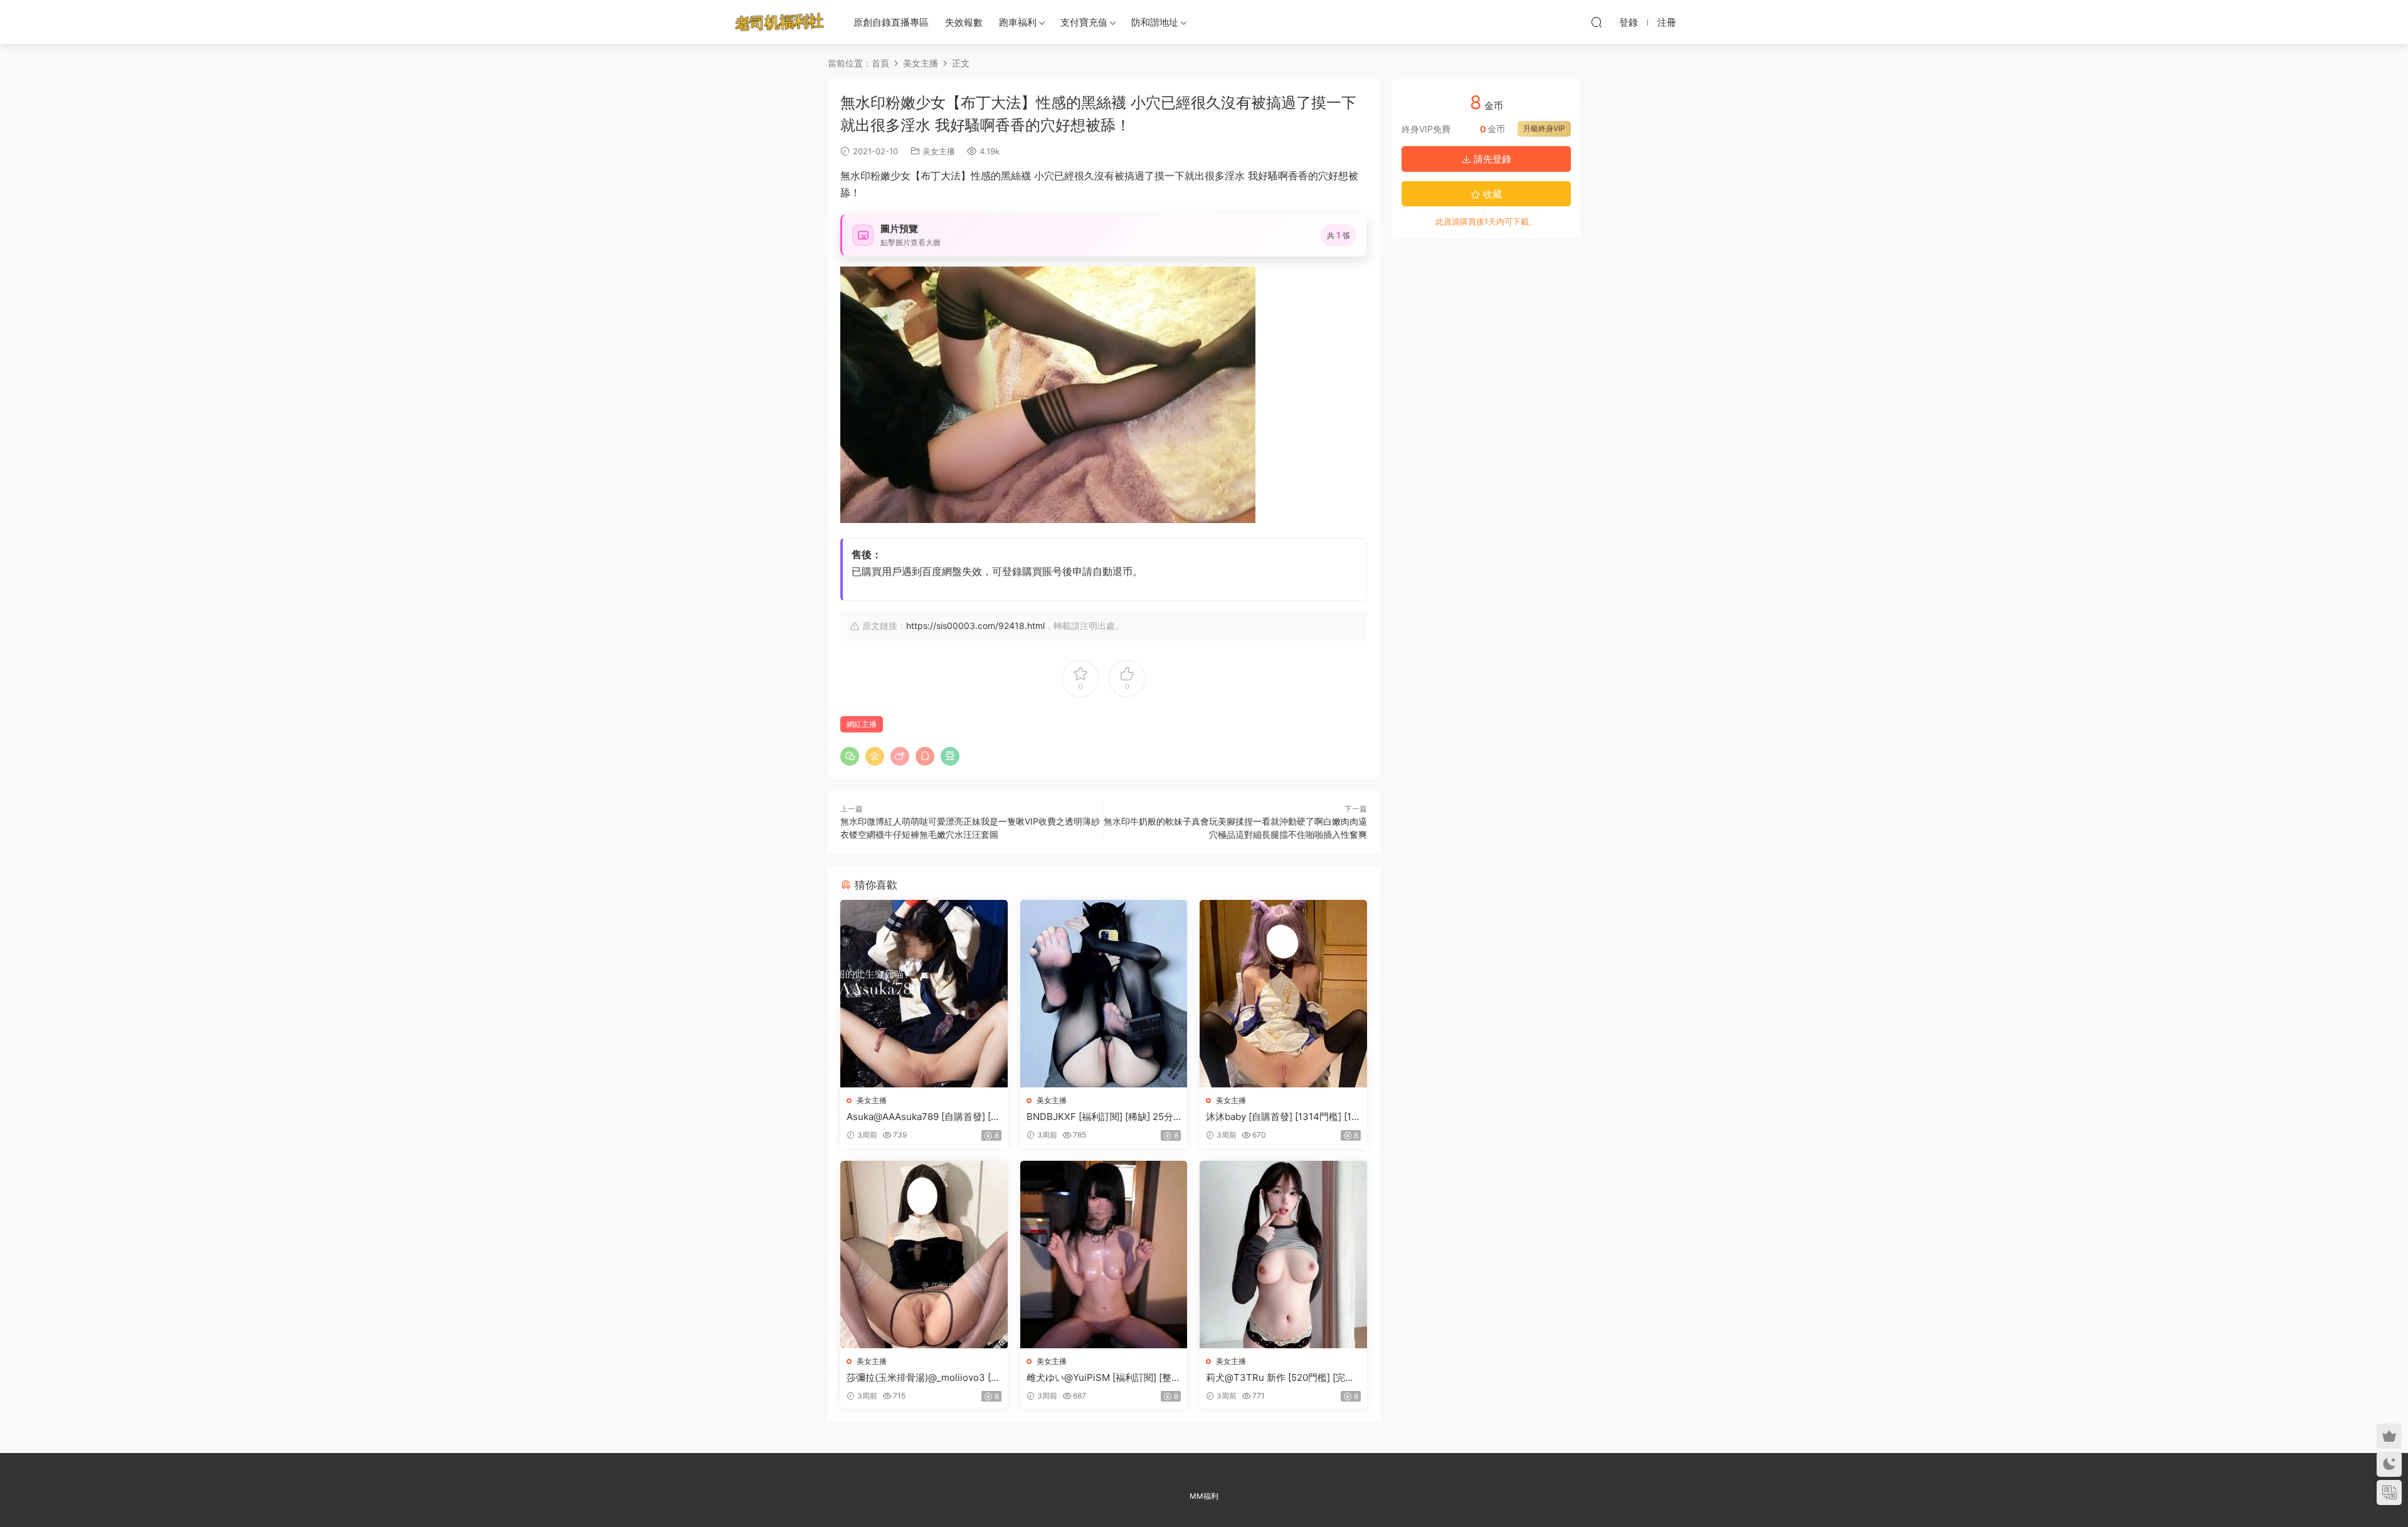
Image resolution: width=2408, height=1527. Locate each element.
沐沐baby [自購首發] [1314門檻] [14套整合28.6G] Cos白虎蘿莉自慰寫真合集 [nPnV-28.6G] (1282, 1117)
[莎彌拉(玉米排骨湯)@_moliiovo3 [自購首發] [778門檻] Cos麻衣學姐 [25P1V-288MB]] (924, 1255)
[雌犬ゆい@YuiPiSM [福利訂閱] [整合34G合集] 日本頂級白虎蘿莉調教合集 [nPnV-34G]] (1104, 1255)
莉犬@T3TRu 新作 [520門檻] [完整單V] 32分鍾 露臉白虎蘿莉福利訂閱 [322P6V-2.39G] (1280, 1378)
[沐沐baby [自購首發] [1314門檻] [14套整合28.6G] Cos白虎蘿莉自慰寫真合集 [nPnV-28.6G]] (1283, 994)
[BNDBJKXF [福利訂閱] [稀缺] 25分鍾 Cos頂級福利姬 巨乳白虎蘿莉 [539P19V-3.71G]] (1104, 994)
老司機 (779, 22)
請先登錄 (1491, 159)
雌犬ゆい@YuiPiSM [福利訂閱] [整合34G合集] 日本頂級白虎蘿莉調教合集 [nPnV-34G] (1104, 1378)
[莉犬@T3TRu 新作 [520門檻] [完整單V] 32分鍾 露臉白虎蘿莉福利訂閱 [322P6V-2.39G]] (1283, 1255)
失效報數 (964, 22)
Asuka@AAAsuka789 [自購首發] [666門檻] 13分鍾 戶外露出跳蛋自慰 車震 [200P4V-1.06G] (921, 1117)
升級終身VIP (1544, 128)
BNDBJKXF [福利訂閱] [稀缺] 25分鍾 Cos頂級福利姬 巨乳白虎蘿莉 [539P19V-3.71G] (1103, 1117)
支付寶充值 (1084, 22)
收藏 (1491, 194)
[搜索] (1597, 22)
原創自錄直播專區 (891, 22)
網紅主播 (862, 724)
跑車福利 (1018, 22)
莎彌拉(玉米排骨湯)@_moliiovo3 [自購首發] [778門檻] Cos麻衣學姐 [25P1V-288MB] (923, 1378)
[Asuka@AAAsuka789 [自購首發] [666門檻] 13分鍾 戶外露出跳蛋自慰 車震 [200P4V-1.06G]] (924, 994)
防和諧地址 (1155, 22)
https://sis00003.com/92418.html (975, 626)
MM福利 (1204, 1496)
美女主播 (939, 151)
